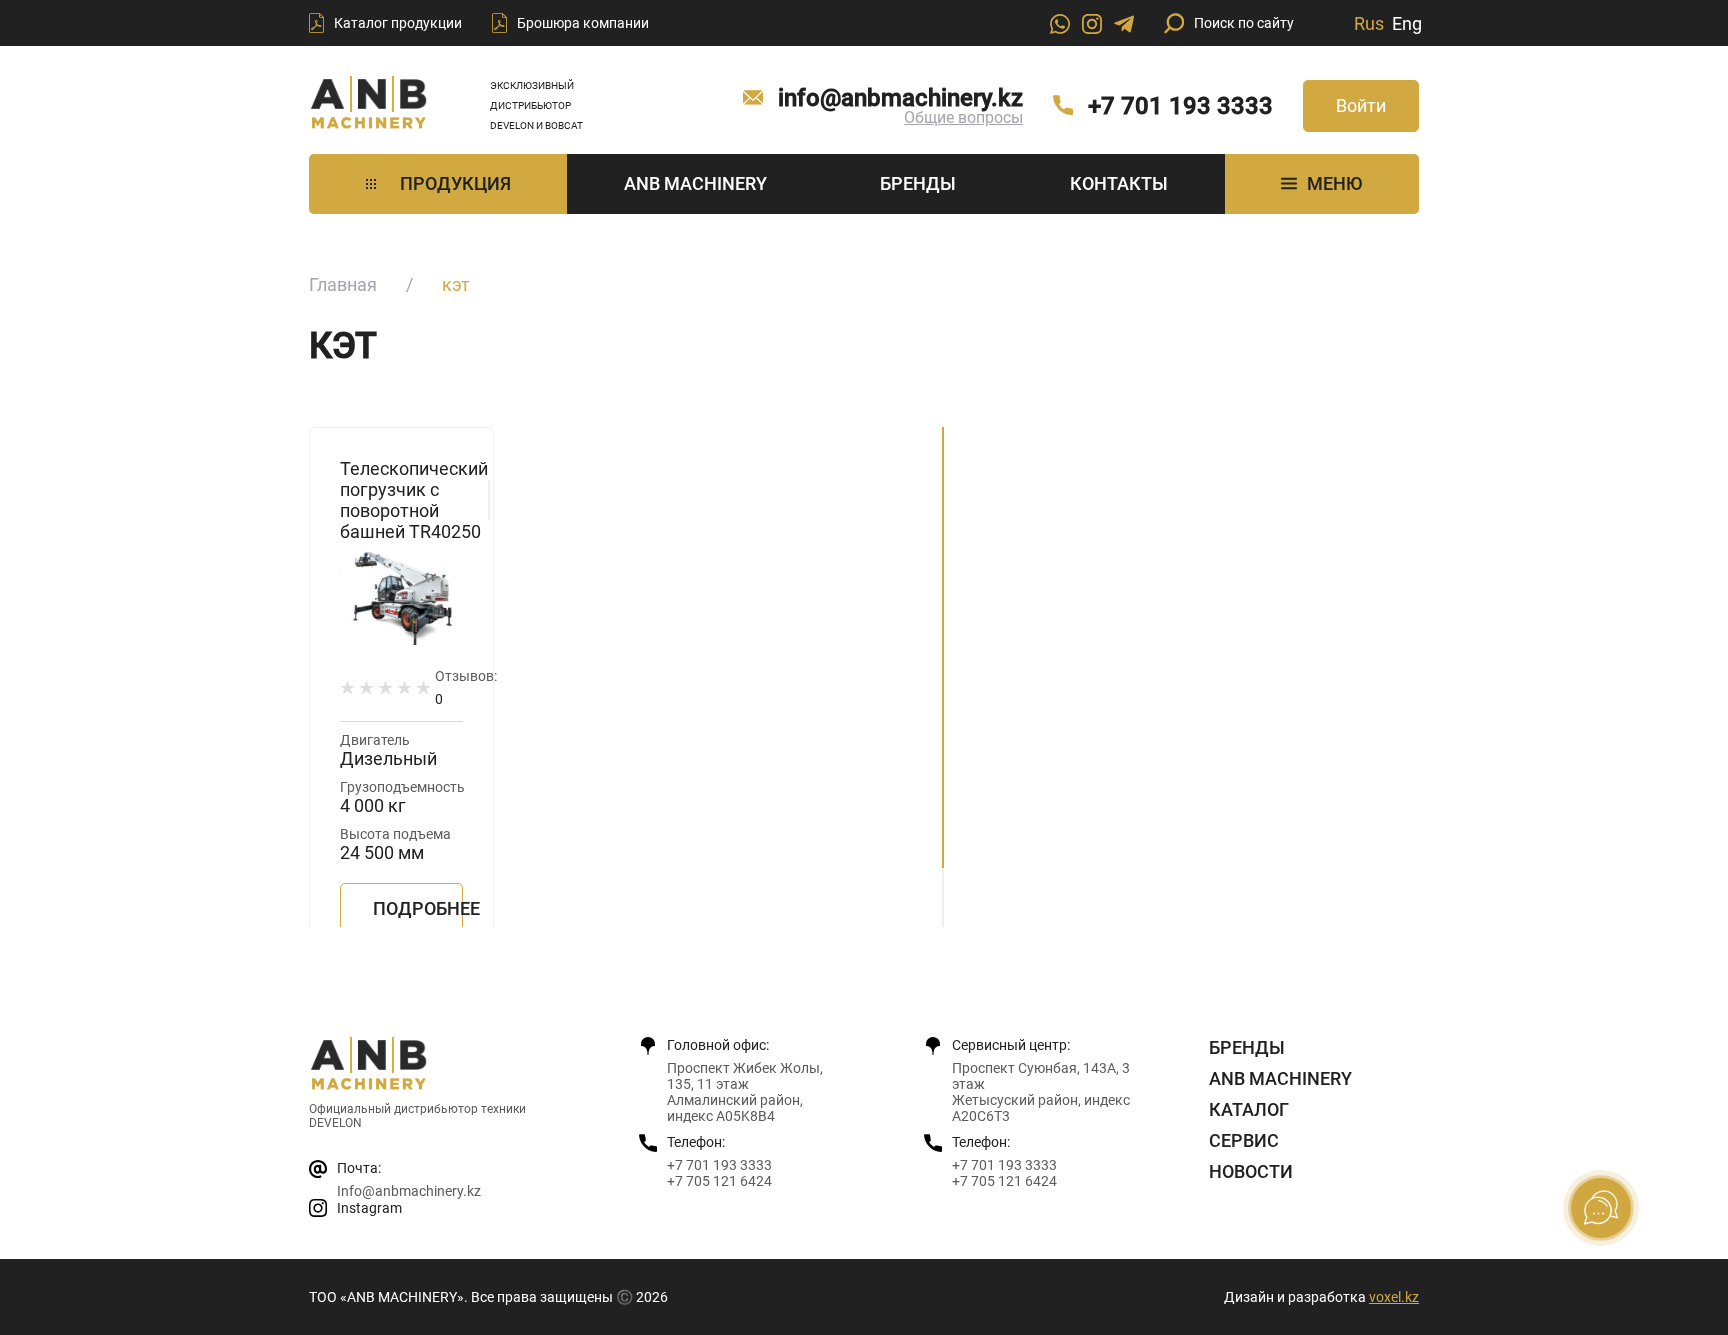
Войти (1361, 105)
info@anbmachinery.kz (900, 98)
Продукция (455, 183)
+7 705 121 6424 (719, 1181)
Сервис (1244, 1140)
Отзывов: (466, 687)
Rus (1369, 23)
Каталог (1249, 1109)
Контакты (1119, 183)
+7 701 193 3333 (1180, 106)
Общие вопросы (963, 117)
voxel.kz (1394, 1297)
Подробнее (418, 908)
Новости (1251, 1171)
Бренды (918, 183)
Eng (1407, 23)
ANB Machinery (695, 183)
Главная (343, 284)
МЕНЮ (1334, 183)
